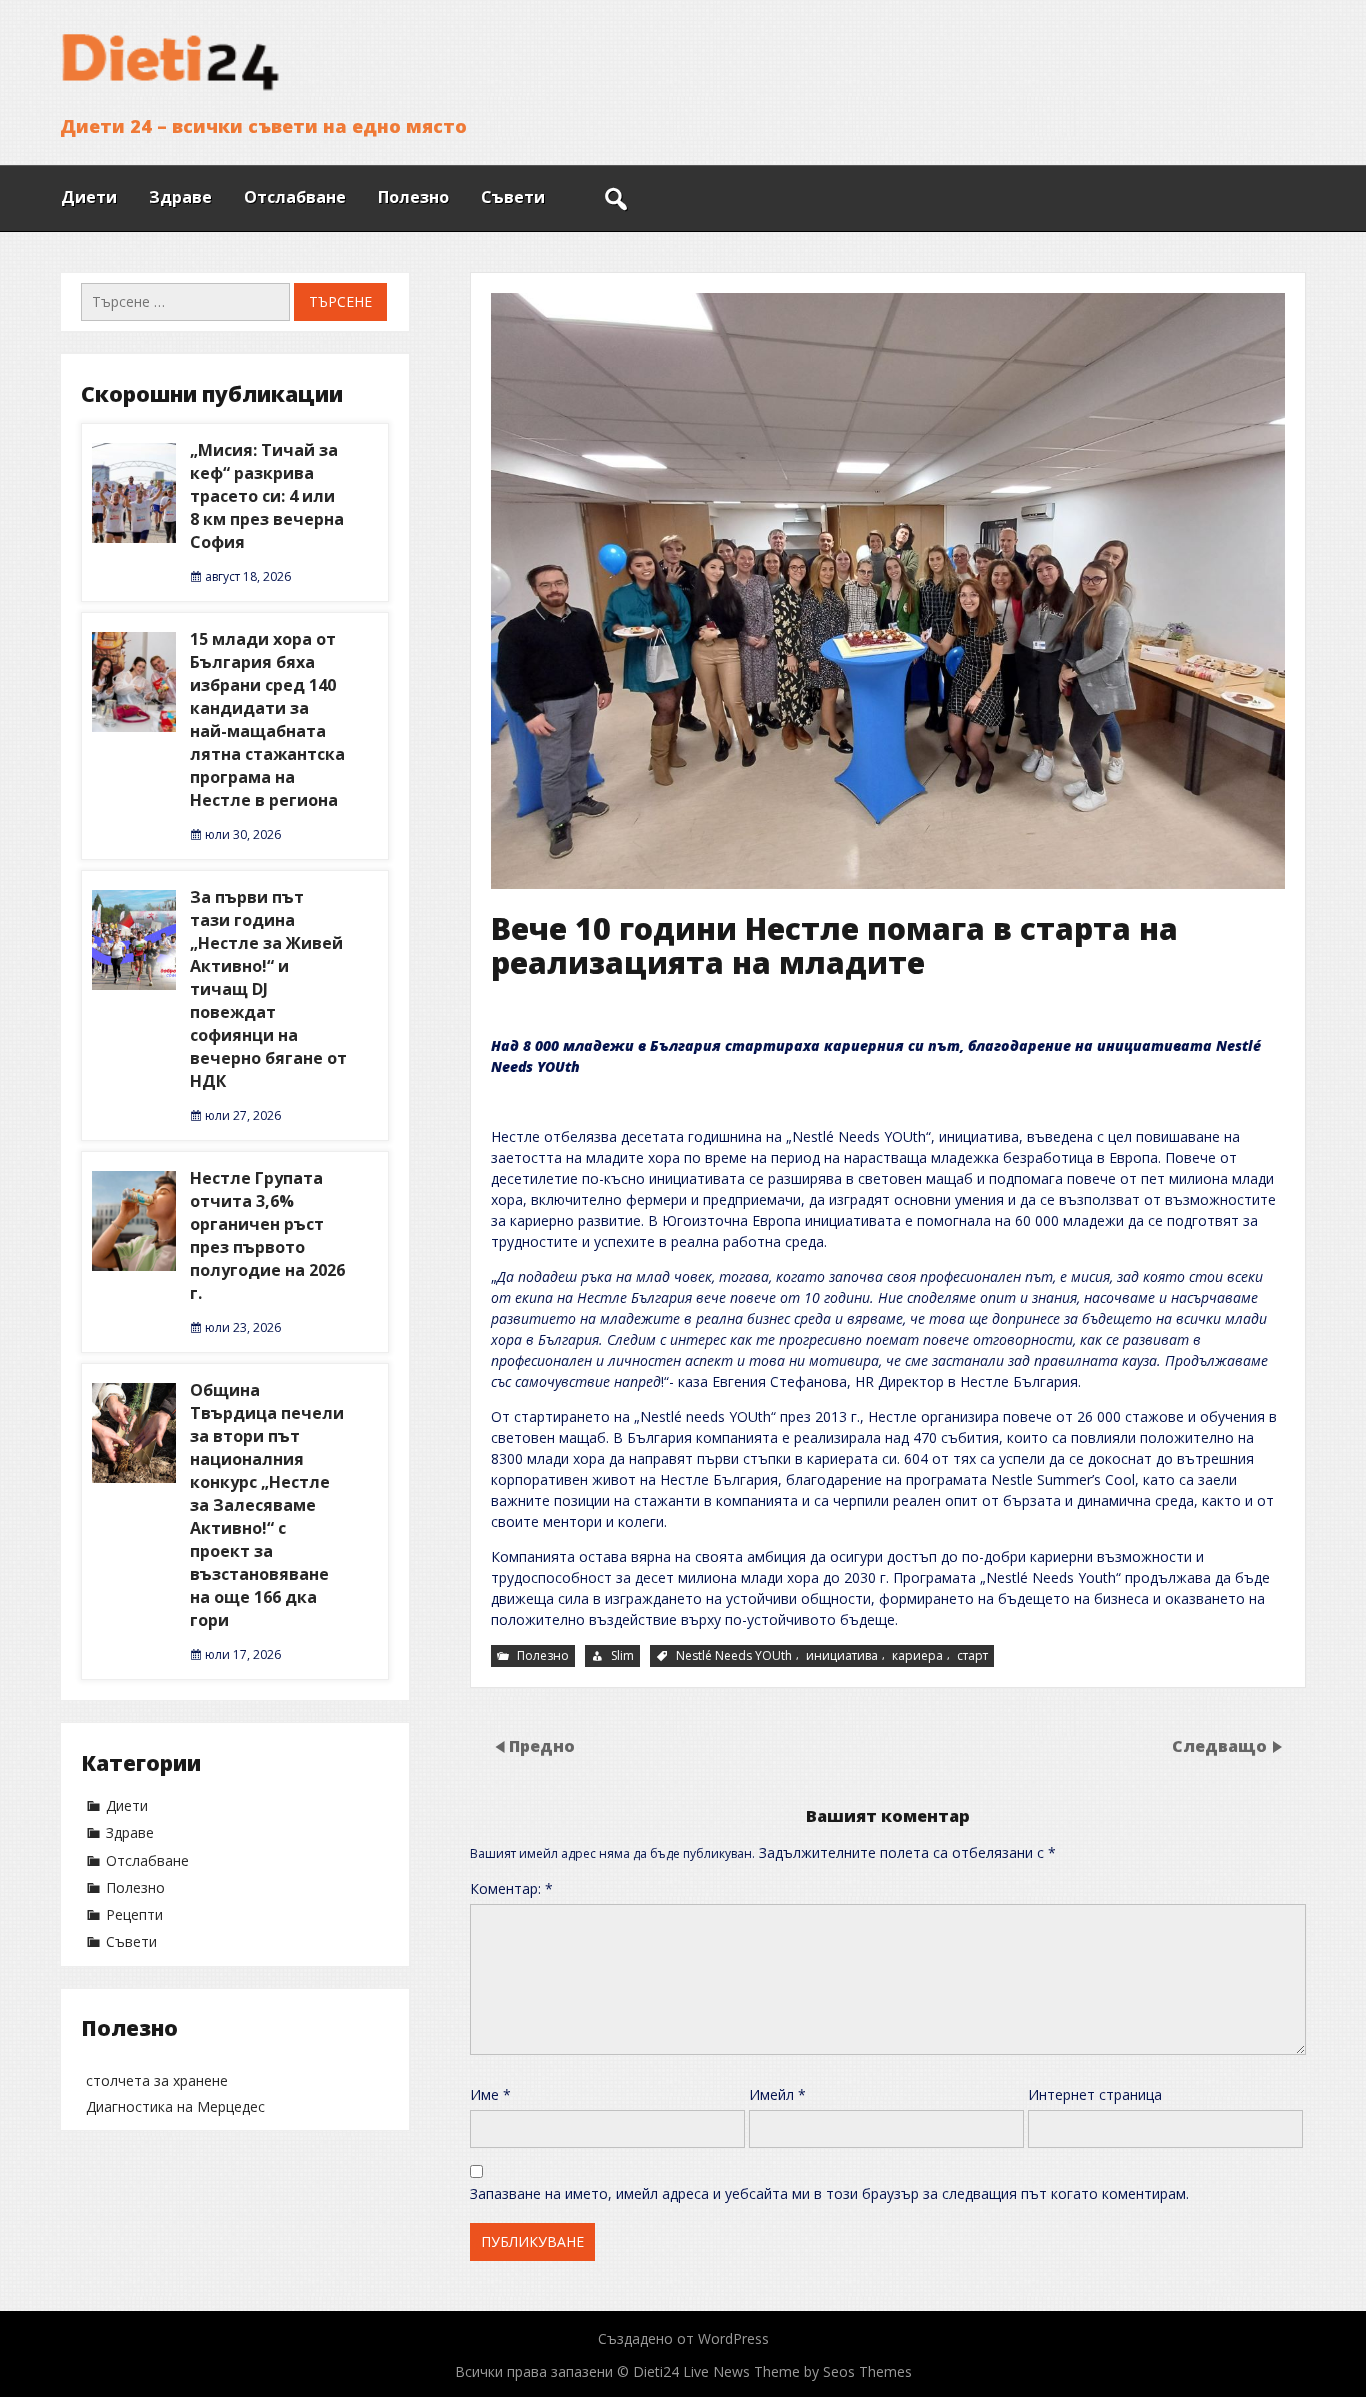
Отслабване (295, 197)
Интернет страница (1095, 2094)
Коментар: (511, 1888)
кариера (917, 1655)
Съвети (513, 197)
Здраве (180, 197)
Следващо (1219, 1745)
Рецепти (134, 1914)
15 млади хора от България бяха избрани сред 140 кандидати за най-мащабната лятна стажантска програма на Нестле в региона (267, 719)
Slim (622, 1655)
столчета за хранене (157, 2080)
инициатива (842, 1655)
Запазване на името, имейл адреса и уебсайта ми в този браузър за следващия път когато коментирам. (829, 2193)
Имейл (777, 2094)
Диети (89, 197)
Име (490, 2094)
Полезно (413, 197)
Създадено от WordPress (683, 2338)
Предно (542, 1745)
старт (972, 1655)
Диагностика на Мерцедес (175, 2106)
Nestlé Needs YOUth (734, 1655)
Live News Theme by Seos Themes (797, 2371)
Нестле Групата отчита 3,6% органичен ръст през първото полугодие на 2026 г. (267, 1235)
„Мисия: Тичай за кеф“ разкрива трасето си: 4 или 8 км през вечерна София (267, 496)
